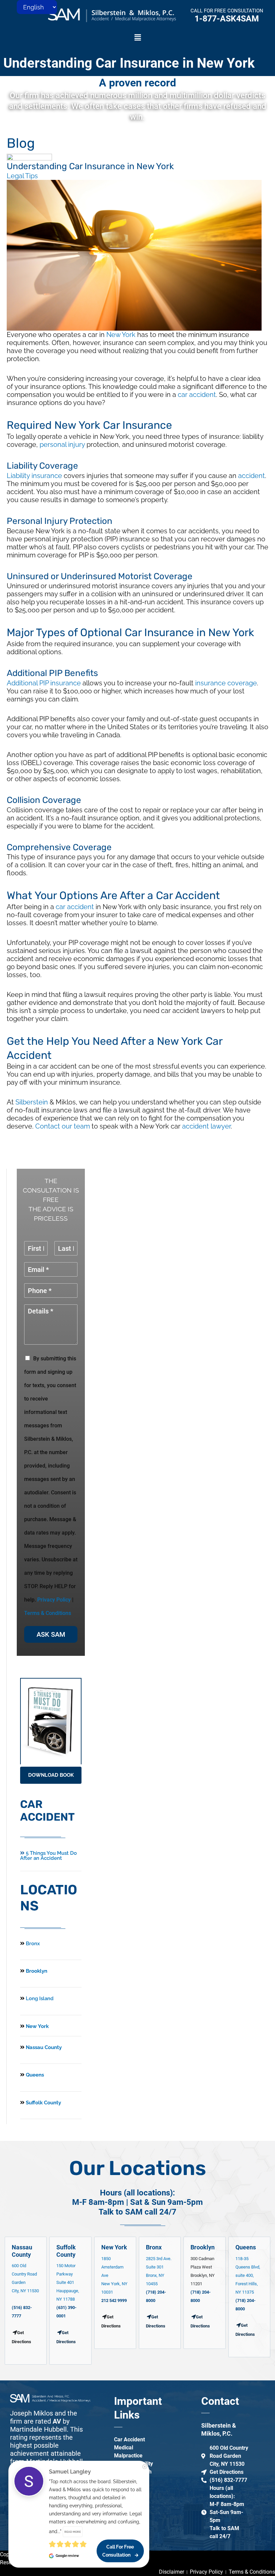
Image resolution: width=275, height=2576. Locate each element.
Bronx (33, 1944)
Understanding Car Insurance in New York (129, 63)
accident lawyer (206, 1126)
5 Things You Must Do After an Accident (48, 1856)
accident (252, 476)
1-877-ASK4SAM (227, 19)
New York (121, 335)
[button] (137, 38)
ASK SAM (51, 1634)
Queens (34, 2075)
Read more (73, 2532)
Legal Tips (22, 176)
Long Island (40, 1998)
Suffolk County (43, 2103)
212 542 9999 (114, 2300)
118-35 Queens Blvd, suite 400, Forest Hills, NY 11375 (248, 2275)
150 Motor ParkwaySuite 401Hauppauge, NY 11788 (68, 2282)
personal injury (62, 445)
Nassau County (43, 2047)
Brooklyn (36, 1971)
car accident (197, 395)
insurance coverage (226, 683)
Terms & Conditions (48, 1613)
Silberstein (32, 1102)
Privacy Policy (54, 1600)
